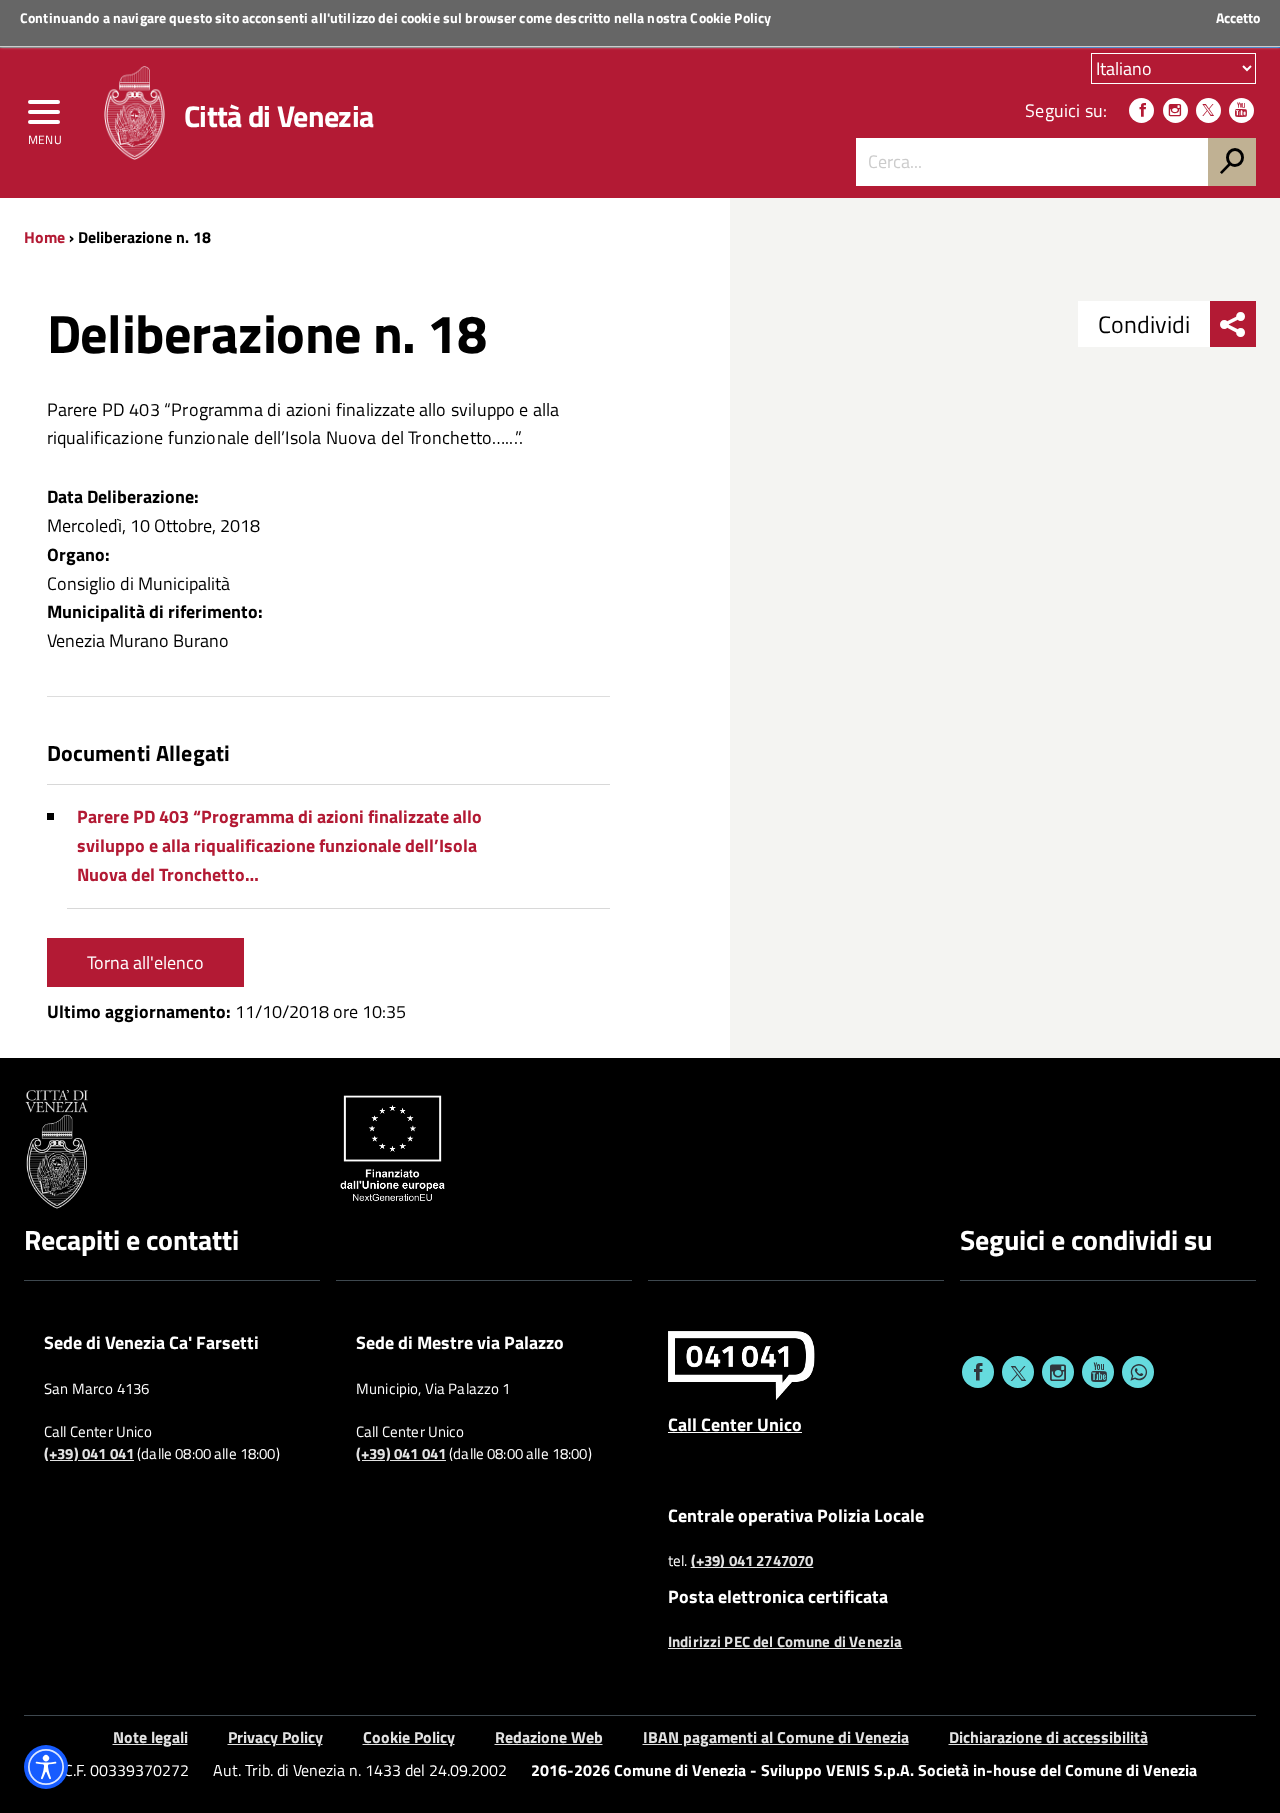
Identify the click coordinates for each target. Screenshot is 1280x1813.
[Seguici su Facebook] (1141, 110)
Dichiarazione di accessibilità (1048, 1737)
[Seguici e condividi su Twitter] (1018, 1372)
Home (44, 237)
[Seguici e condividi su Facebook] (978, 1372)
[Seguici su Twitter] (1208, 110)
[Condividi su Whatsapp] (1138, 1372)
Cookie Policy (730, 17)
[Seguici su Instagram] (1175, 110)
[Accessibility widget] (46, 1767)
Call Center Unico (735, 1424)
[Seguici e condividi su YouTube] (1098, 1372)
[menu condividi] (1233, 324)
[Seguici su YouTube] (1241, 110)
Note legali (150, 1737)
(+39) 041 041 (89, 1454)
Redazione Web (549, 1737)
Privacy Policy (275, 1737)
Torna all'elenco (145, 962)
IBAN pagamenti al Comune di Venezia (776, 1737)
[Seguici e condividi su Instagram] (1058, 1372)
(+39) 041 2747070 (752, 1561)
